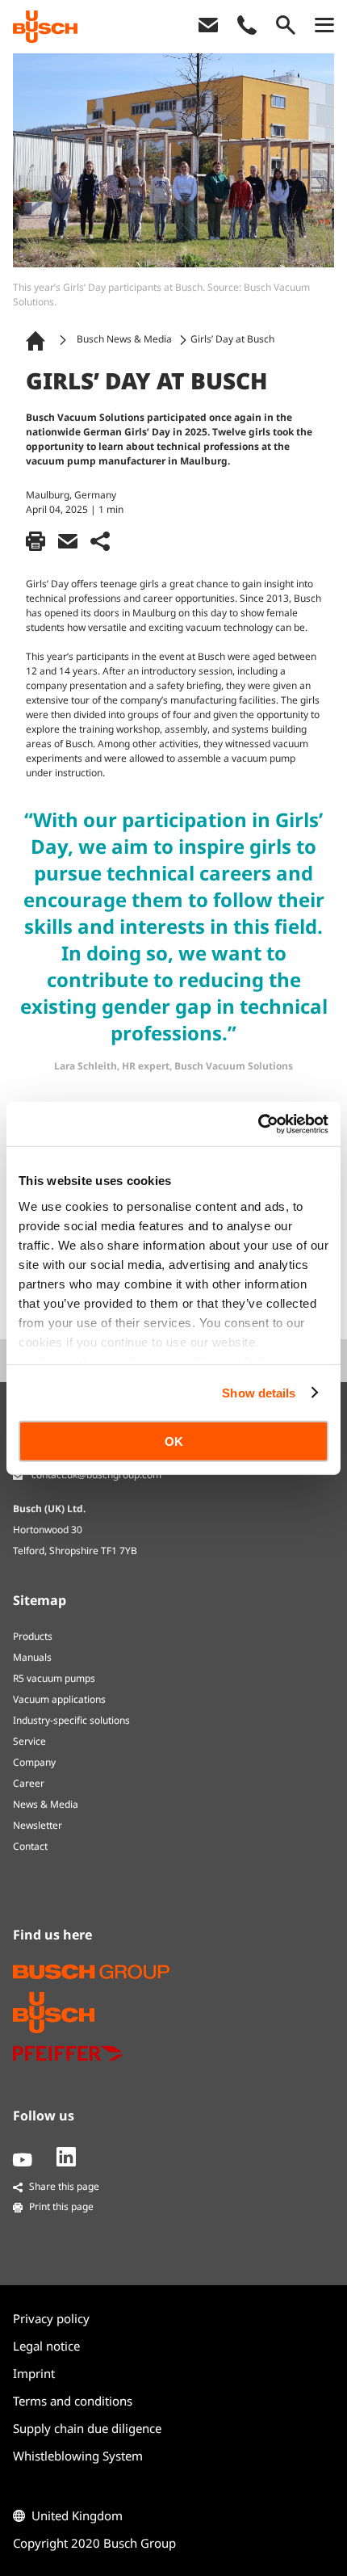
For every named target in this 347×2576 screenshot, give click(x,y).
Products (33, 1636)
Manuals (32, 1657)
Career (29, 1783)
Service (29, 1741)
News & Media (46, 1804)
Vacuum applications (59, 1699)
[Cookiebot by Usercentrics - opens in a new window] (258, 1124)
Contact (30, 1846)
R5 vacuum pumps (54, 1678)
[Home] (39, 340)
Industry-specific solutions (71, 1720)
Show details (259, 1392)
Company (34, 1762)
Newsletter (38, 1825)
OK (174, 1441)
